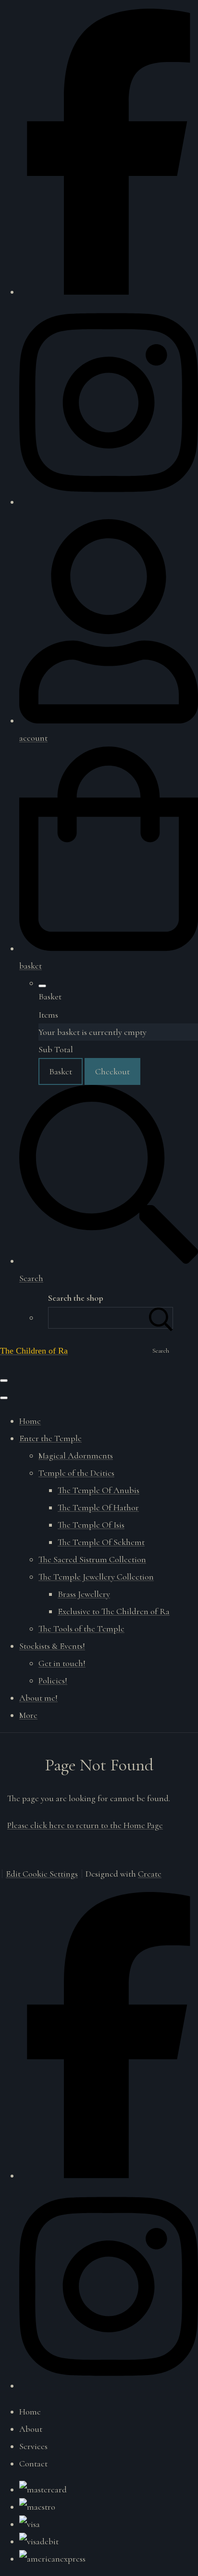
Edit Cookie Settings (42, 1874)
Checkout (112, 1071)
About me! (38, 1698)
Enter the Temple (50, 1438)
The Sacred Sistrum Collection (92, 1559)
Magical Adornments (76, 1456)
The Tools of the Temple (81, 1629)
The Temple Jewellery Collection (96, 1577)
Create (150, 1874)
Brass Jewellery (84, 1594)
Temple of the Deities (76, 1473)
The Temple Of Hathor (98, 1507)
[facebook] (109, 292)
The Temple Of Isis (91, 1525)
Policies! (53, 1680)
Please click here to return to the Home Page (85, 1825)
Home (30, 1421)
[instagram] (109, 502)
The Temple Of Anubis (99, 1490)
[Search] (161, 1318)
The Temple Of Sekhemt (101, 1542)
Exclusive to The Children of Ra (114, 1611)
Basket (61, 1071)
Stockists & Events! (52, 1646)
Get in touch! (62, 1663)
